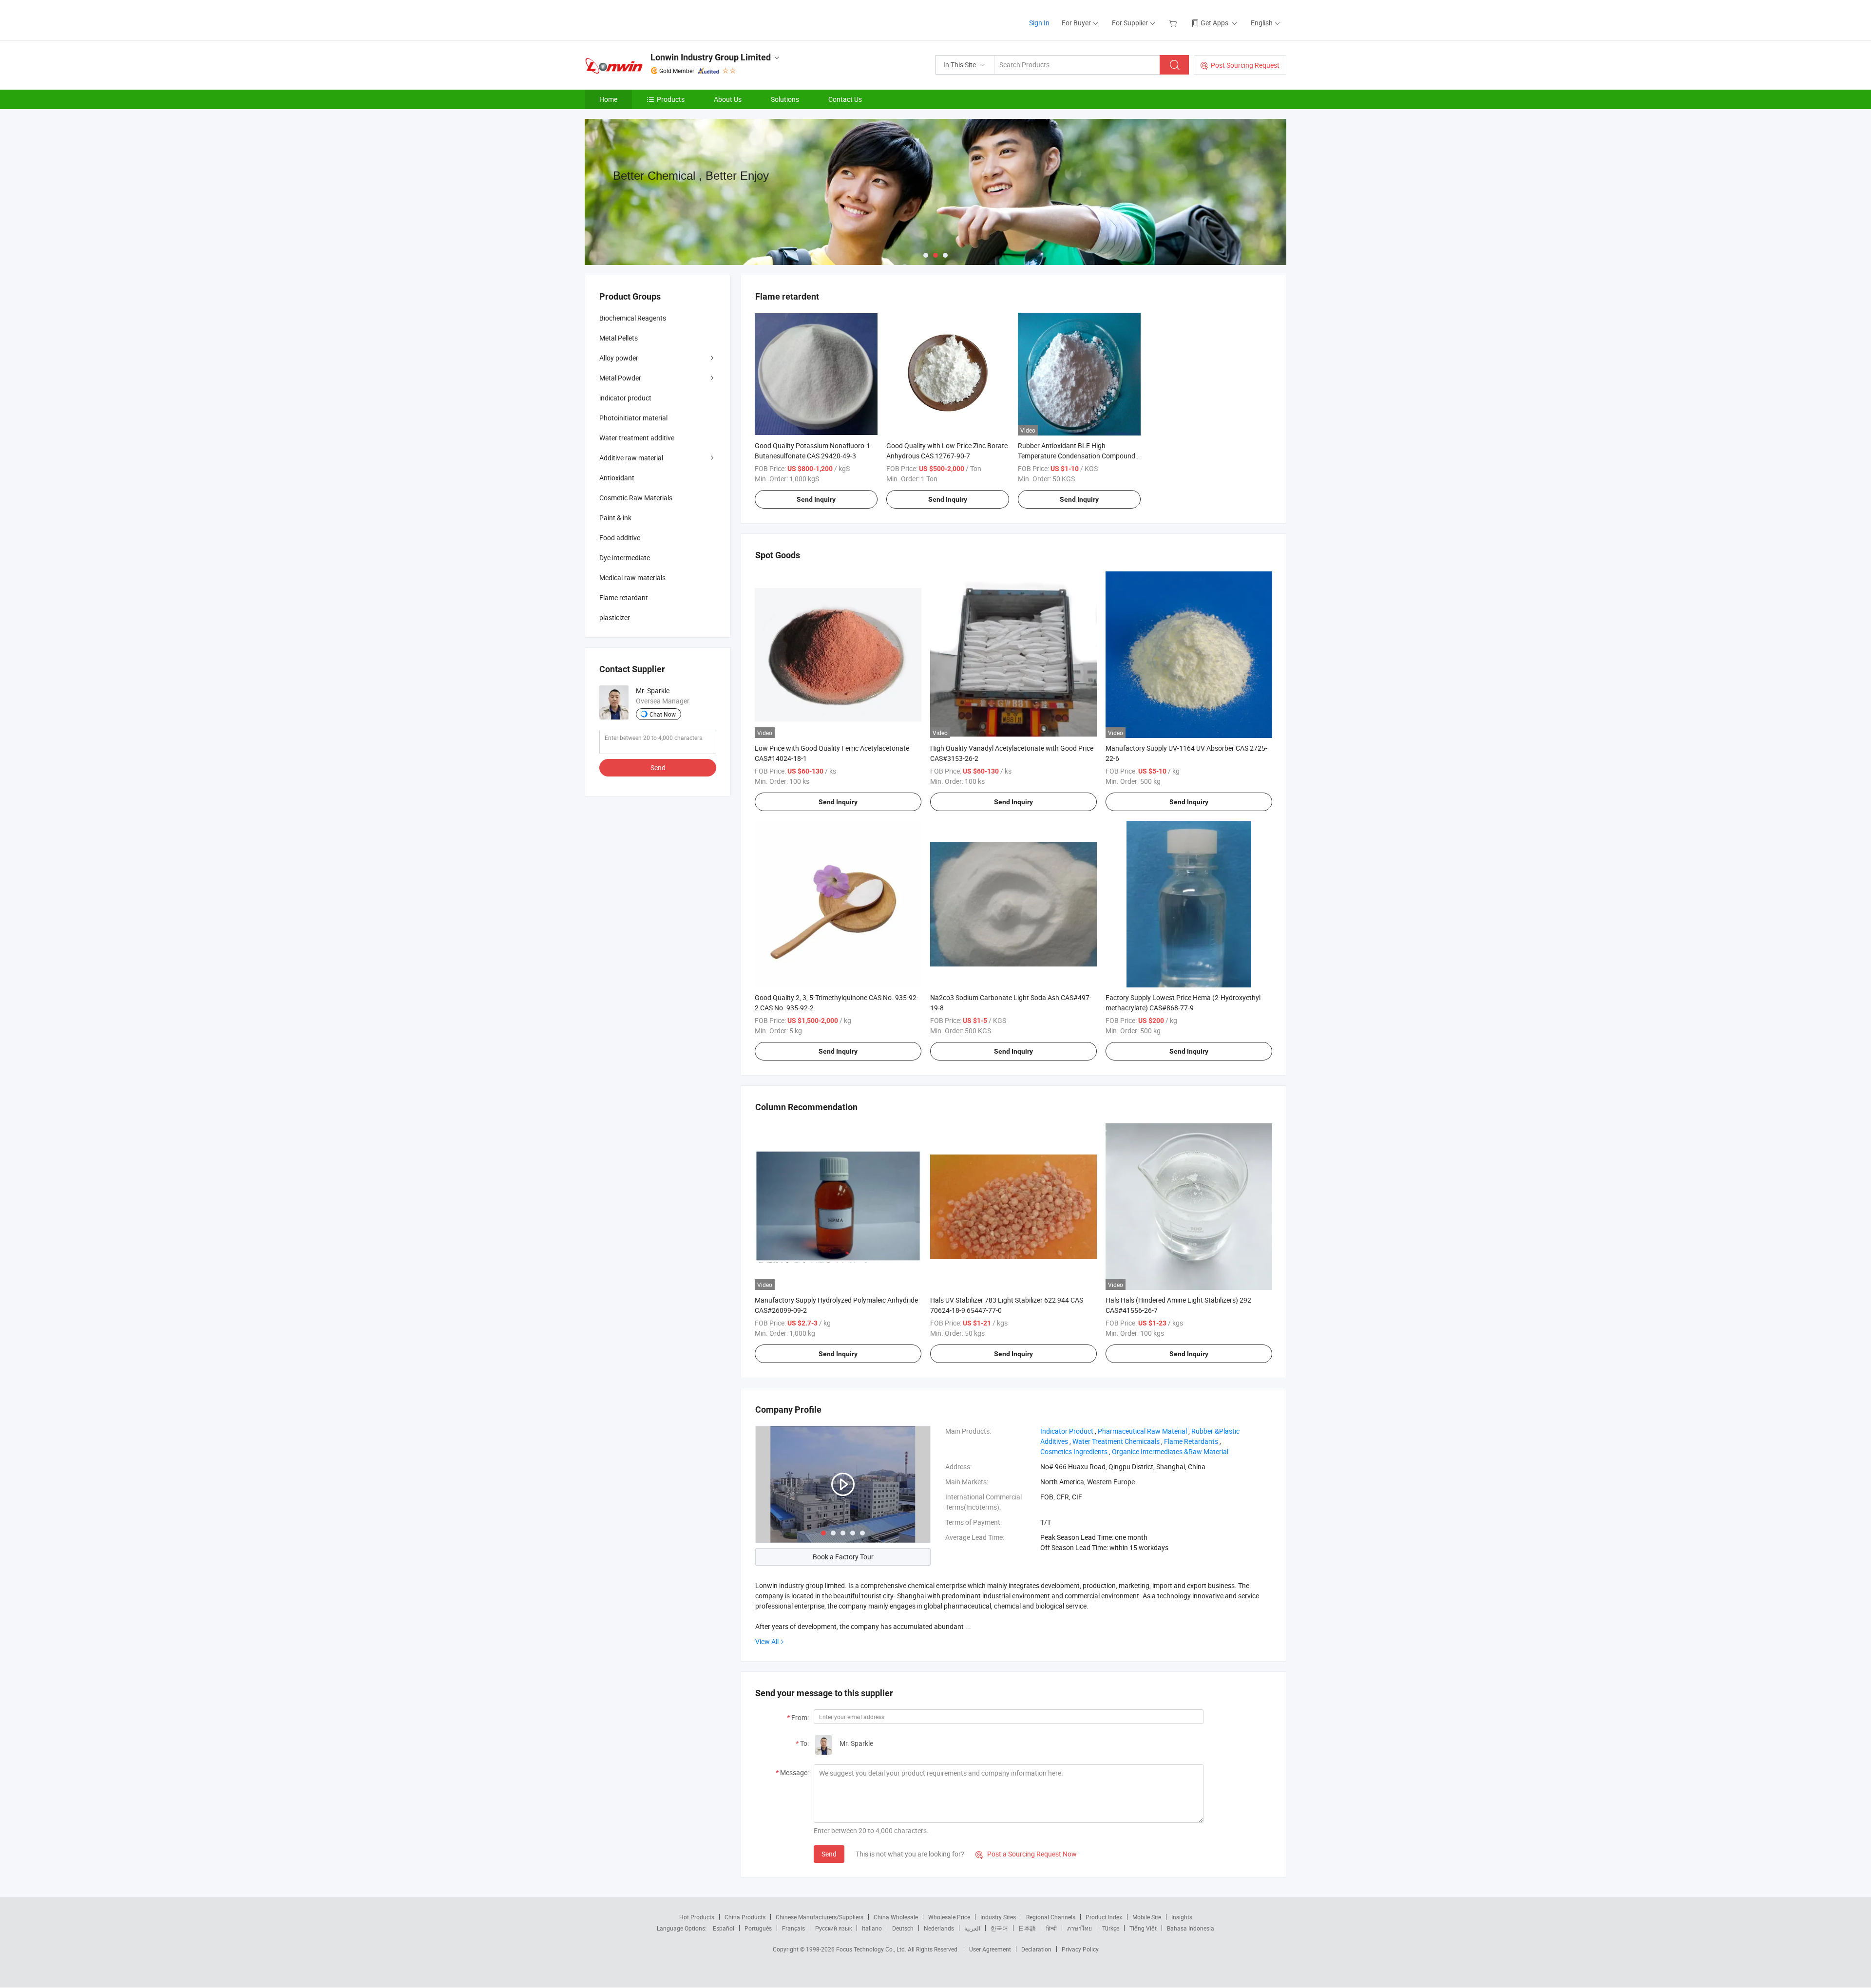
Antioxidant (617, 478)
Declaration (1036, 1949)
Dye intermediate (625, 558)
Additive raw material (631, 458)
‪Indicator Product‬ (1067, 1431)
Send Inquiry (816, 499)
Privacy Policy (1080, 1949)
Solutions (785, 99)
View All (767, 1641)
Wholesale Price (949, 1917)
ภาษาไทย (1079, 1928)
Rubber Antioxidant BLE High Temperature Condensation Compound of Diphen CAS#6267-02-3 (1077, 456)
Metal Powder (620, 378)
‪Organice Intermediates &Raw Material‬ (1170, 1451)
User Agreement (990, 1949)
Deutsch (903, 1928)
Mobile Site (1147, 1917)
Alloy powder (619, 358)
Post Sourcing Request (1245, 65)
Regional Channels (1051, 1917)
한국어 (999, 1928)
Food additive (620, 538)
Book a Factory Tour (843, 1557)
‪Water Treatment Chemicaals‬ (1116, 1441)
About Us (728, 99)
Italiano (872, 1928)
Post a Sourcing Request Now (1026, 1854)
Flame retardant (624, 597)
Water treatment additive (637, 438)
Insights (1182, 1917)
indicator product (625, 398)
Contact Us (845, 99)
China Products (745, 1917)
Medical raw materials (632, 577)
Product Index (1104, 1917)
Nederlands (939, 1928)
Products (671, 99)
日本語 (1027, 1928)
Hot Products (697, 1917)
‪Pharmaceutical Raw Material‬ (1142, 1431)
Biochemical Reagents (633, 318)
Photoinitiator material (633, 418)
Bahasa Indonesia (1191, 1928)
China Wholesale (896, 1917)
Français (793, 1928)
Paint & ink (615, 518)
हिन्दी (1051, 1928)
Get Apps (1214, 23)
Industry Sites (998, 1917)
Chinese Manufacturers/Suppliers (820, 1917)
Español (724, 1928)
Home (608, 99)
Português (758, 1928)
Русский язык (833, 1928)
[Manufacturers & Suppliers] (647, 19)
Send (829, 1854)
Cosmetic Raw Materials (636, 498)
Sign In (1039, 23)
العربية (972, 1928)
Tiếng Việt (1143, 1928)
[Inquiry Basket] (1174, 23)
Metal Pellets (619, 338)
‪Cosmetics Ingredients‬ (1074, 1451)
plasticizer (615, 617)
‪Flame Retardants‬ (1191, 1441)
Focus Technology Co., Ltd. (872, 1949)
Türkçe (1111, 1928)
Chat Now (663, 714)
